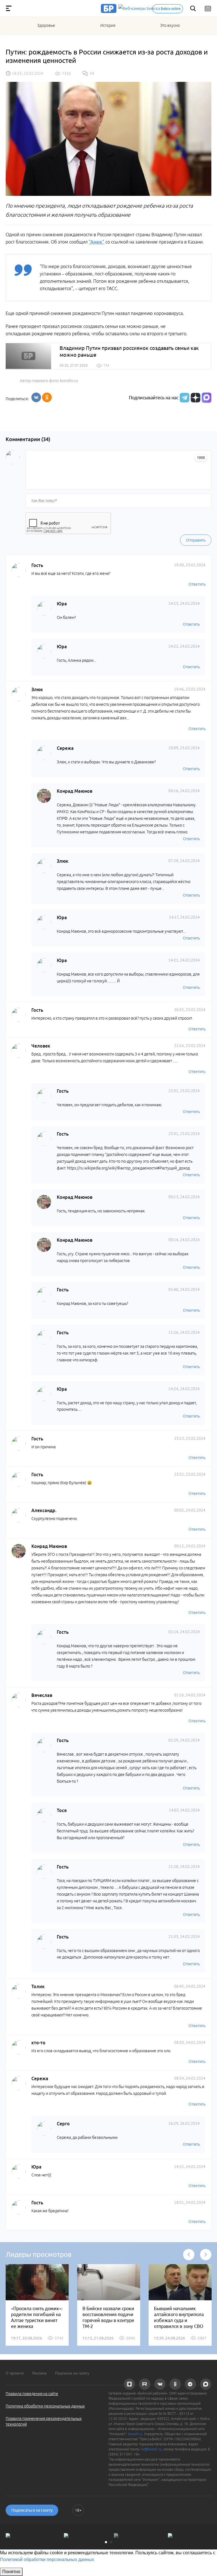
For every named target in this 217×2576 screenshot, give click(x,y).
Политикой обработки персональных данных (47, 2559)
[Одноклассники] (47, 397)
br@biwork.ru (151, 2449)
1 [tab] (106, 2542)
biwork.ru (135, 2434)
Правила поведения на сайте (32, 2394)
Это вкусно (170, 25)
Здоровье (46, 25)
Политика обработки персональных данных (45, 2406)
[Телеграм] (184, 398)
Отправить (196, 540)
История (108, 25)
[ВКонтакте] (36, 397)
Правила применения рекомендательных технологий (44, 2421)
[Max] (207, 398)
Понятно (11, 2572)
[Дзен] (195, 398)
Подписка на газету (72, 2373)
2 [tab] (111, 2542)
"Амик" (96, 242)
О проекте (15, 2373)
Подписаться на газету (32, 2510)
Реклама (39, 2373)
